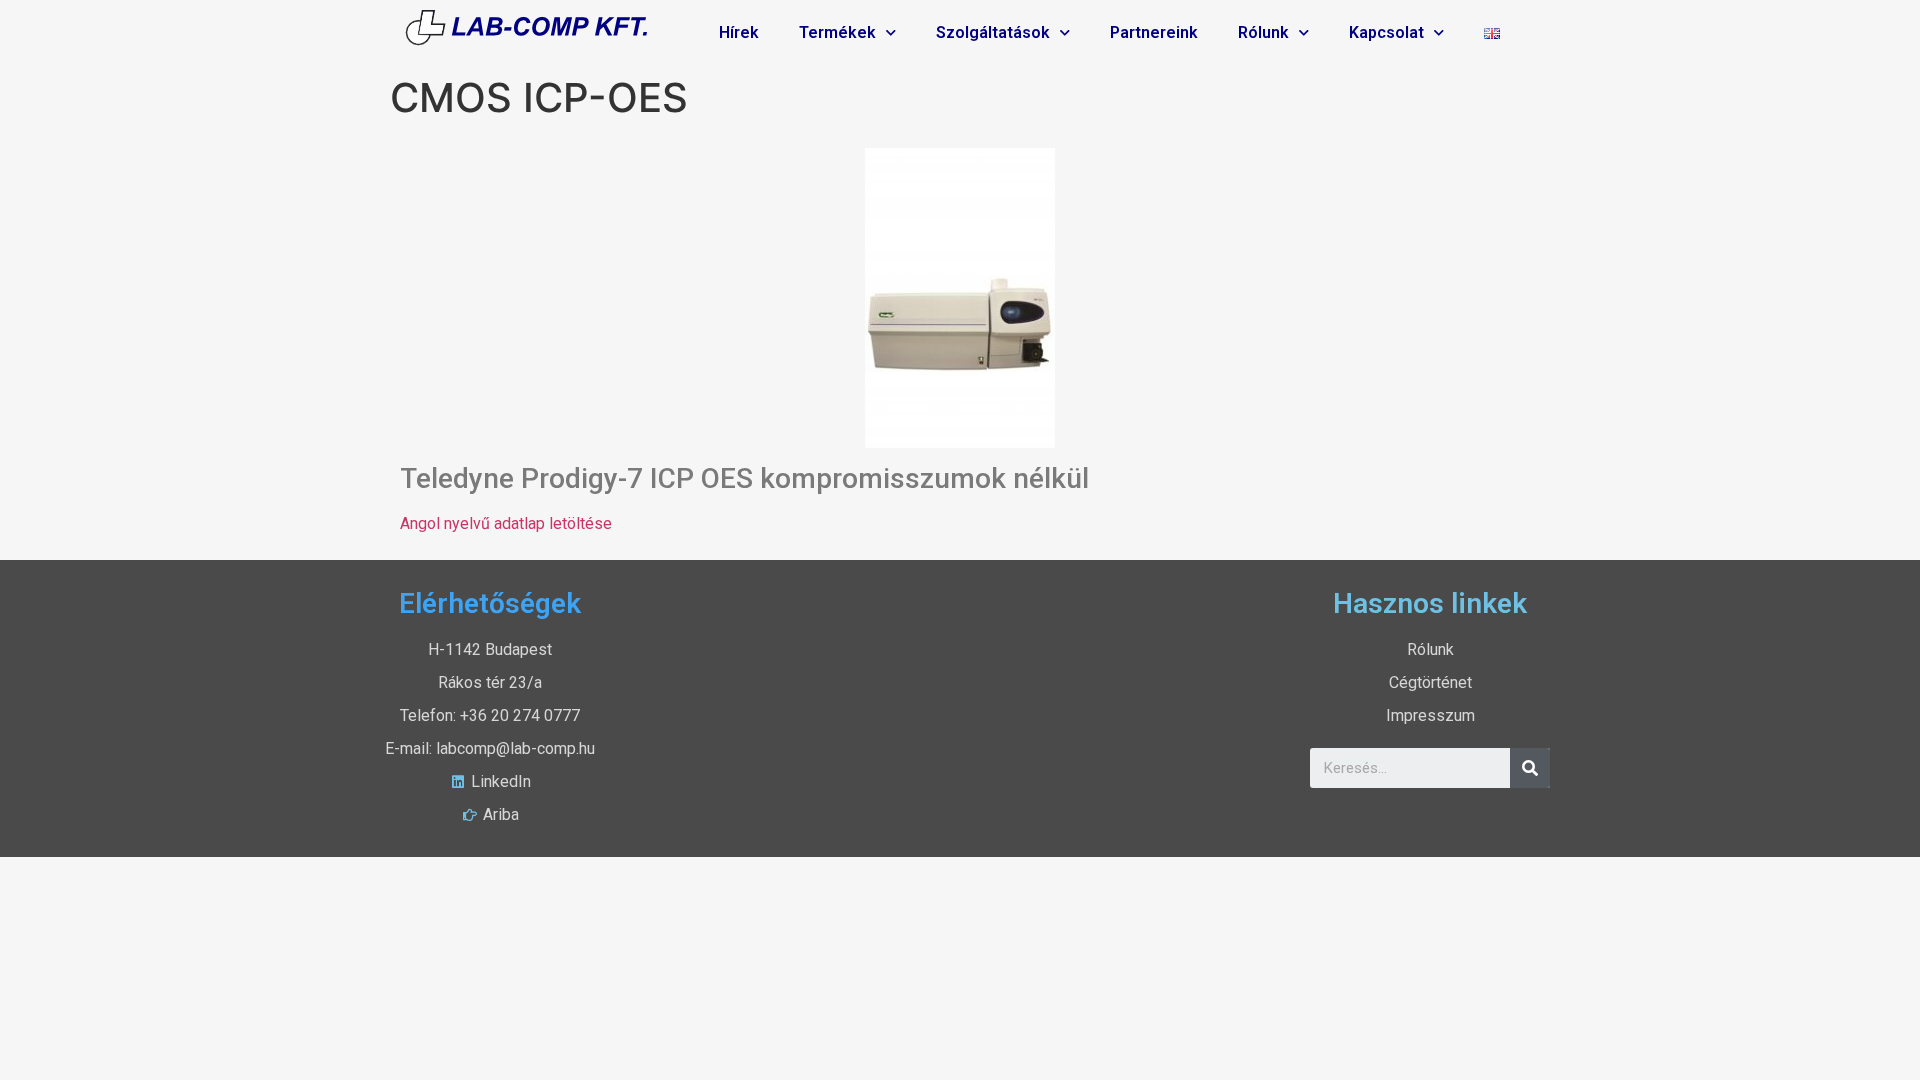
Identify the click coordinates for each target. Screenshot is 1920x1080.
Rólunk (1263, 32)
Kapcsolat (1386, 32)
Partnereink (1154, 32)
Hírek (739, 32)
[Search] (1530, 768)
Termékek (837, 32)
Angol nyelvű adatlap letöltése (506, 523)
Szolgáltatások (993, 32)
